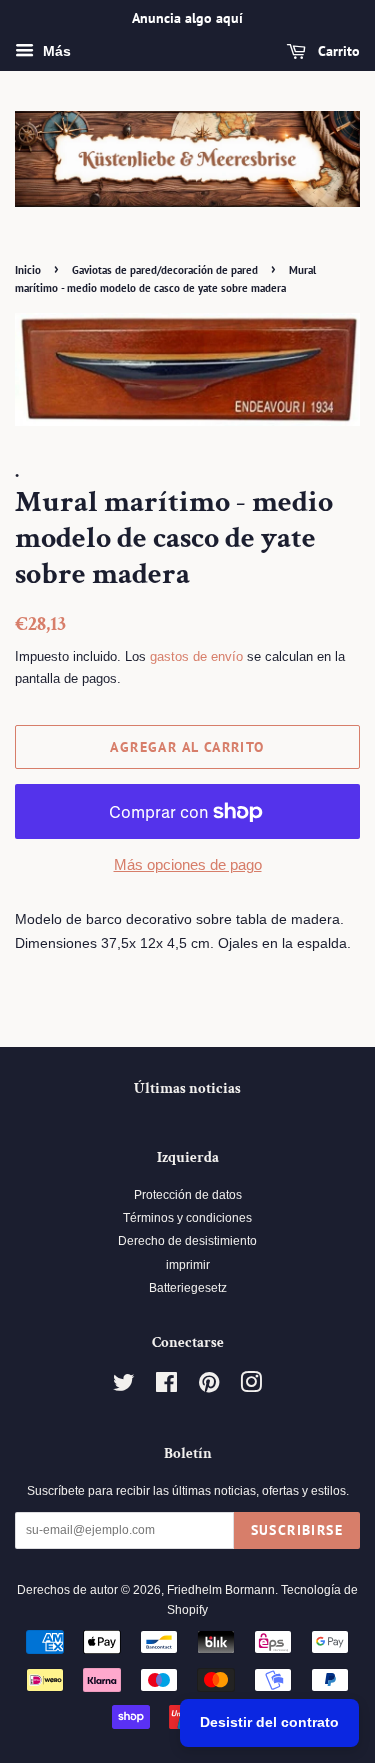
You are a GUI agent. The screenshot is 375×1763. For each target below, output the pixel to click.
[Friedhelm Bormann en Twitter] (124, 1387)
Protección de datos (188, 1195)
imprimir (188, 1265)
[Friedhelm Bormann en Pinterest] (209, 1387)
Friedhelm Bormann (221, 1590)
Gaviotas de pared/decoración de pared (165, 270)
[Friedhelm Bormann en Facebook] (166, 1387)
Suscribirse (297, 1530)
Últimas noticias (187, 1088)
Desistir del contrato (269, 1722)
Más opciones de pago (188, 864)
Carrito (337, 51)
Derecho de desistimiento (187, 1241)
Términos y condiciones (187, 1218)
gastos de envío (196, 656)
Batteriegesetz (188, 1288)
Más (55, 51)
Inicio (28, 270)
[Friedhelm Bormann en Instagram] (251, 1387)
